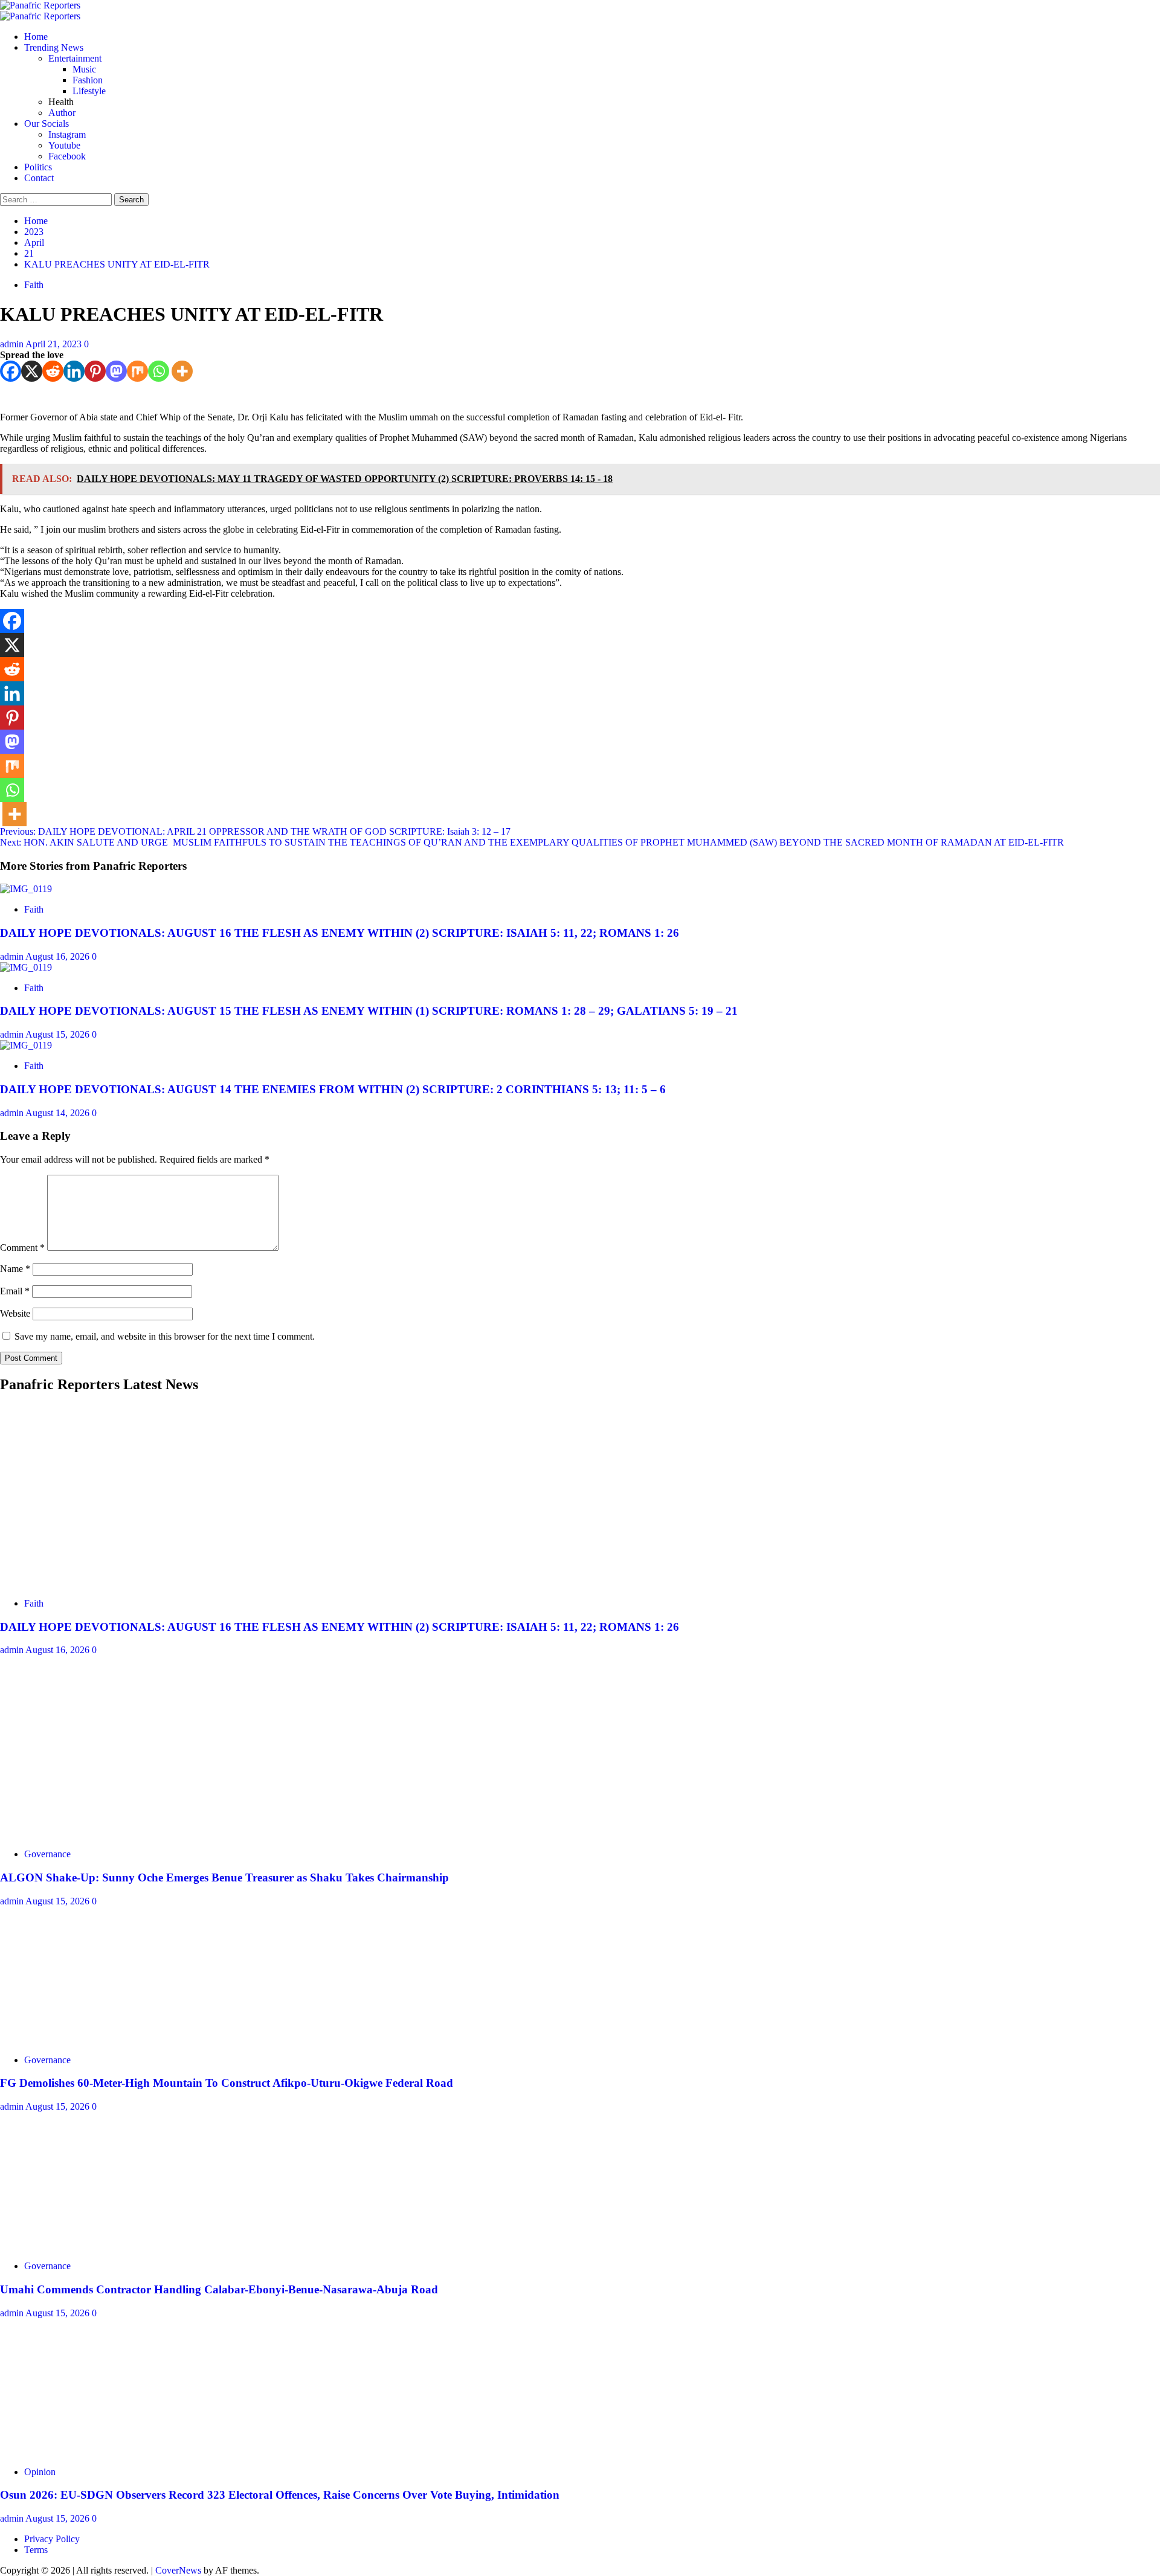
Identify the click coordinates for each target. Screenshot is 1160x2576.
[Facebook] (11, 371)
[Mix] (137, 371)
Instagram (67, 134)
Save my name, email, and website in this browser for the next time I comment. (165, 1336)
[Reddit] (53, 371)
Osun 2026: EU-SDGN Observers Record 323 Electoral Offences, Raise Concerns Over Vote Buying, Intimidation (280, 2495)
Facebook (67, 156)
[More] (182, 371)
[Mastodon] (116, 371)
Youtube (64, 145)
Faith (34, 285)
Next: (532, 842)
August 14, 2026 (59, 1113)
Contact (39, 178)
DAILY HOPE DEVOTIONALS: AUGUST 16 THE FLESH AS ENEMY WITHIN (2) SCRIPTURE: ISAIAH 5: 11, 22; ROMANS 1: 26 (340, 933)
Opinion (40, 2472)
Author (62, 113)
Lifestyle (89, 91)
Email (15, 1291)
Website (15, 1313)
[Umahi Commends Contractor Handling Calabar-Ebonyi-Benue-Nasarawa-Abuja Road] (91, 2245)
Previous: (255, 831)
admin (13, 344)
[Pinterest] (95, 371)
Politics (38, 167)
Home (36, 37)
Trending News (54, 47)
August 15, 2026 (59, 1034)
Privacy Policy (52, 2539)
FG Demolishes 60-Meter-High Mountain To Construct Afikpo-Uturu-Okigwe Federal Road (227, 2083)
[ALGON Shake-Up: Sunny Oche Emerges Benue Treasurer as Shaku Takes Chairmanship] (91, 1833)
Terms (36, 2550)
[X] (32, 371)
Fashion (88, 80)
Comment (22, 1248)
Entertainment (75, 58)
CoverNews (178, 2570)
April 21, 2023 (55, 344)
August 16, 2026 (59, 956)
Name (15, 1269)
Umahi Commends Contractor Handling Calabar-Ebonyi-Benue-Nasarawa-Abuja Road (219, 2289)
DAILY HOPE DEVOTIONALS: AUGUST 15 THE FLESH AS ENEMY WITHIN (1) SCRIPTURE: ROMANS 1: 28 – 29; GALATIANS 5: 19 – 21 (369, 1011)
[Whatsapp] (159, 371)
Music (84, 69)
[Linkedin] (74, 371)
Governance (47, 1854)
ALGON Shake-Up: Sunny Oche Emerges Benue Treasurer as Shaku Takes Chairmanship (224, 1877)
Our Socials (47, 124)
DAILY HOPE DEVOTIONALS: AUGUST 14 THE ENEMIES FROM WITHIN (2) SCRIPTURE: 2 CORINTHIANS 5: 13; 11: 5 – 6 (333, 1089)
